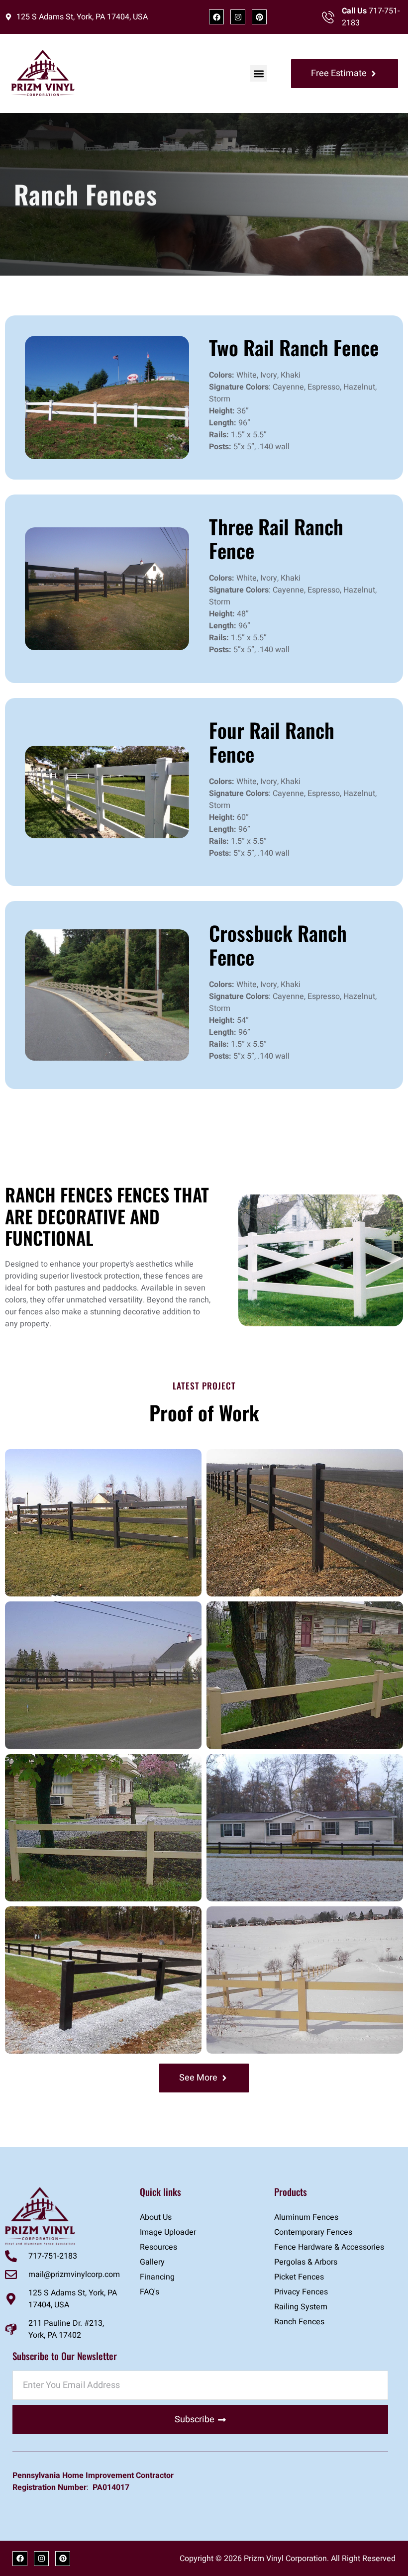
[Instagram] (238, 17)
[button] (258, 73)
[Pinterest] (259, 17)
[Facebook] (216, 17)
